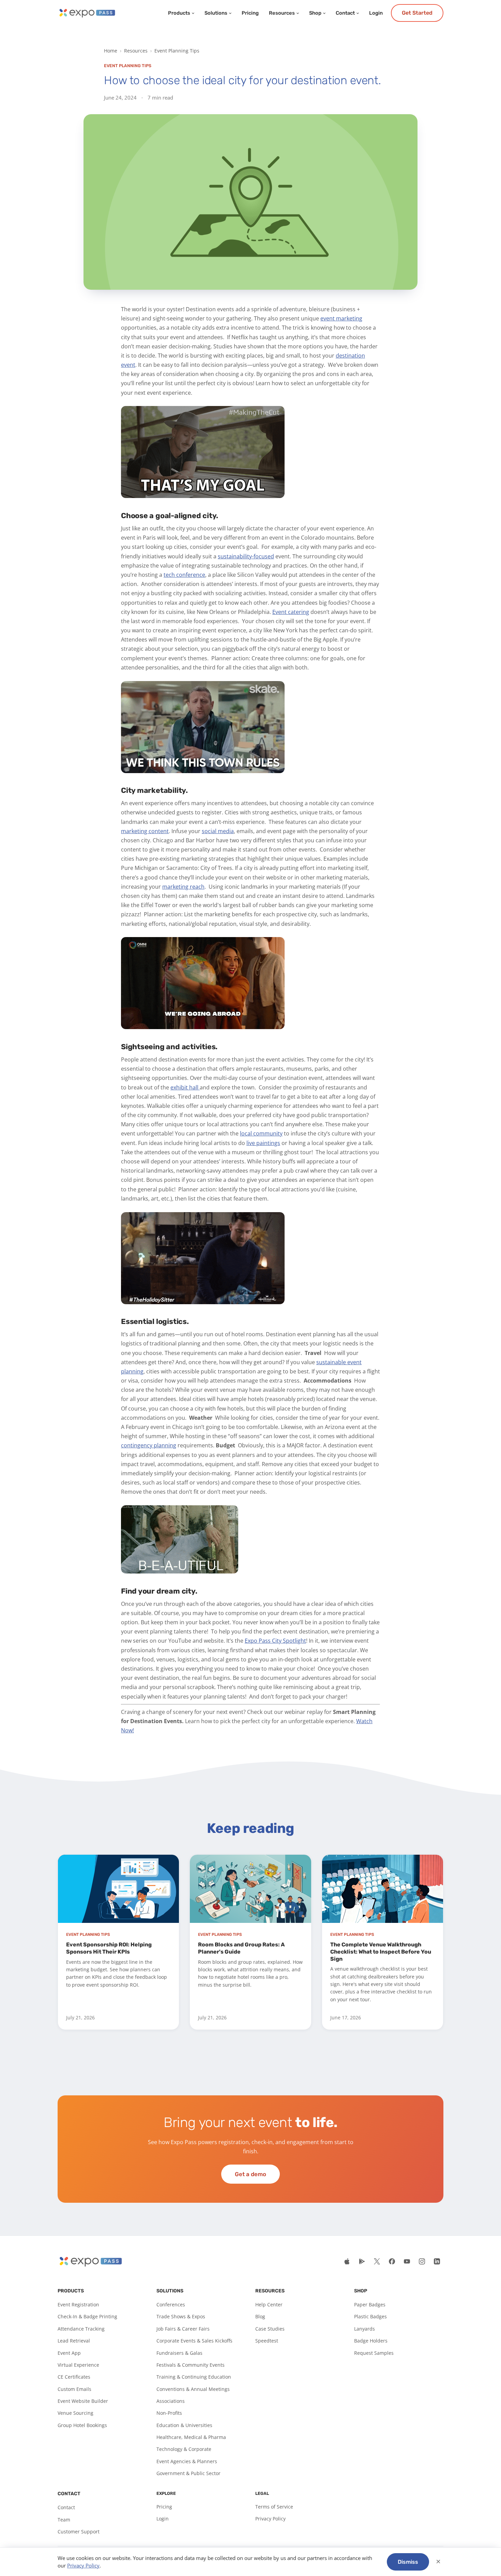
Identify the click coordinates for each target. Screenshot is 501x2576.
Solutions (216, 13)
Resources (282, 13)
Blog (260, 2316)
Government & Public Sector (188, 2473)
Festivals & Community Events (191, 2365)
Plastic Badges (370, 2316)
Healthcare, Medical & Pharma (191, 2437)
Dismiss (408, 2562)
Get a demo (250, 2174)
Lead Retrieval (74, 2341)
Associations (171, 2401)
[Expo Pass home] (87, 13)
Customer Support (79, 2532)
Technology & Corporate (184, 2449)
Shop (315, 13)
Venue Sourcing (75, 2413)
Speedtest (267, 2341)
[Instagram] (422, 2261)
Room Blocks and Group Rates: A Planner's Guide (241, 1948)
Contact (345, 13)
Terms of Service (274, 2507)
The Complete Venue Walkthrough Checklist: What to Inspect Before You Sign (381, 1952)
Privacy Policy (270, 2519)
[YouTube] (407, 2261)
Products (179, 13)
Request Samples (374, 2353)
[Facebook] (392, 2261)
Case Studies (270, 2329)
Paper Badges (370, 2304)
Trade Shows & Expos (181, 2316)
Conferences (171, 2304)
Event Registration (78, 2304)
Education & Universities (184, 2425)
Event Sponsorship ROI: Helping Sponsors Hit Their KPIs (109, 1948)
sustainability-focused (246, 556)
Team (64, 2520)
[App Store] (347, 2261)
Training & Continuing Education (194, 2377)
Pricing (250, 13)
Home (111, 51)
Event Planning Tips (177, 51)
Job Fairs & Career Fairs (183, 2329)
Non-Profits (169, 2413)
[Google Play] (362, 2261)
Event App (69, 2353)
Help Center (269, 2304)
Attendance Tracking (81, 2329)
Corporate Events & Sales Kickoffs (194, 2341)
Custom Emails (74, 2389)
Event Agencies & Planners (187, 2461)
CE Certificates (74, 2377)
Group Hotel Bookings (82, 2425)
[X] (377, 2261)
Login (376, 13)
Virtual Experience (78, 2365)
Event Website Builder (83, 2401)
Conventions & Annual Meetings (193, 2389)
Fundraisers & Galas (179, 2353)
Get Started (417, 13)
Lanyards (365, 2329)
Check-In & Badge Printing (87, 2316)
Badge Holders (371, 2341)
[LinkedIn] (437, 2261)
